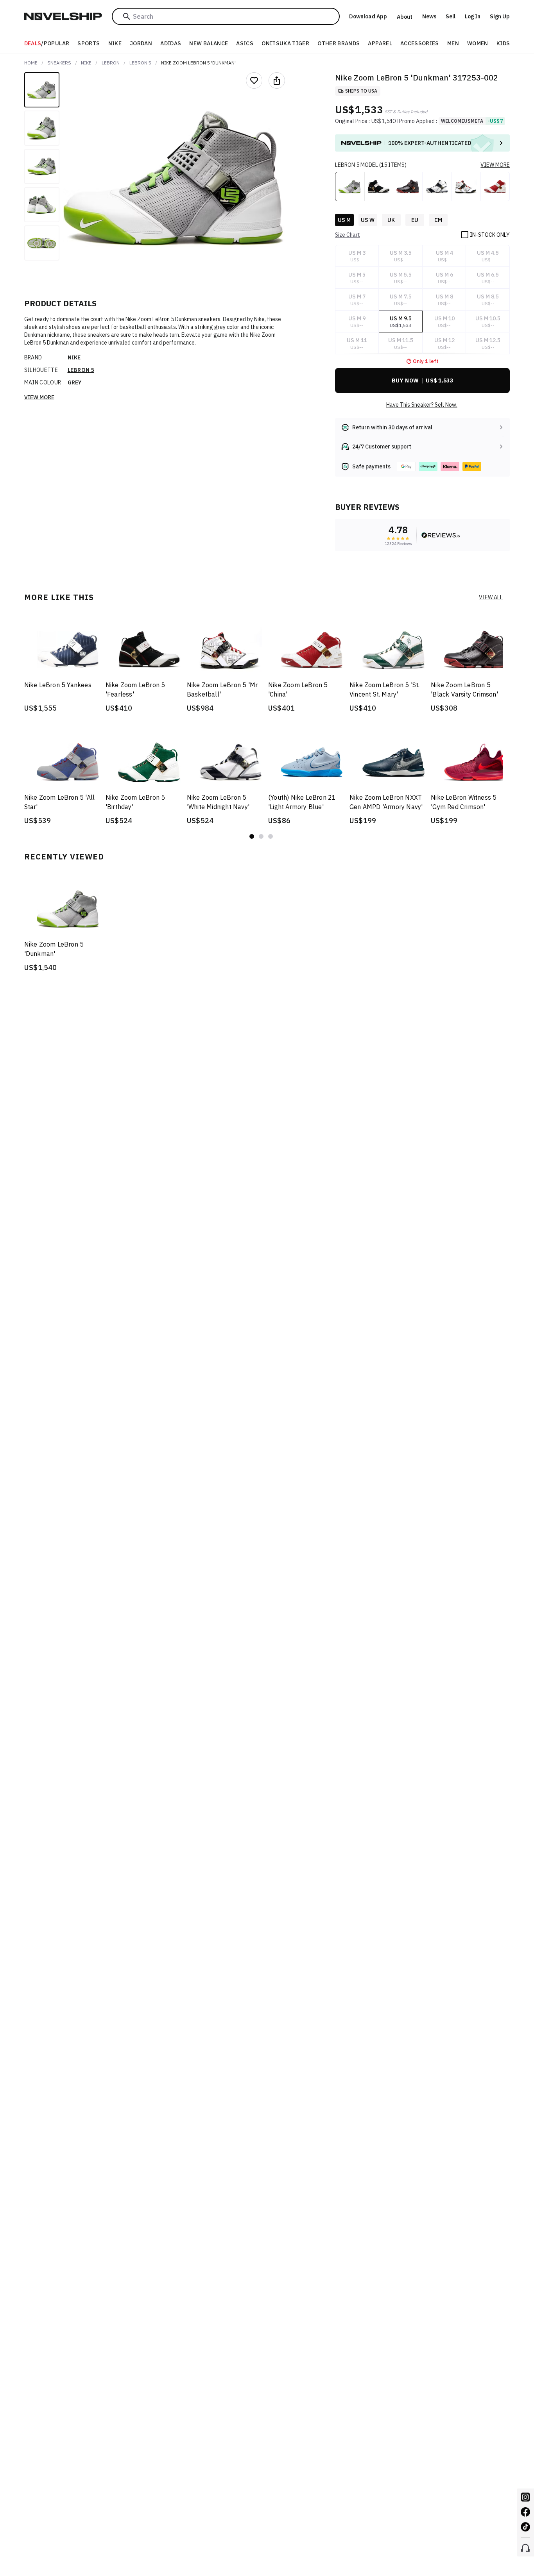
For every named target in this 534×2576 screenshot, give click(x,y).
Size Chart (348, 235)
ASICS (245, 43)
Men (453, 43)
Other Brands (339, 43)
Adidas (171, 43)
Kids (503, 43)
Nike (115, 43)
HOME (31, 63)
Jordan (141, 43)
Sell (451, 16)
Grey (75, 382)
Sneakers (59, 63)
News (429, 16)
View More (39, 397)
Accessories (420, 43)
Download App (368, 16)
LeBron (111, 63)
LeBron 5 (140, 63)
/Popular (47, 43)
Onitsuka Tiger (285, 43)
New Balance (209, 43)
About (405, 17)
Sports (89, 43)
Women (478, 43)
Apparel (380, 43)
